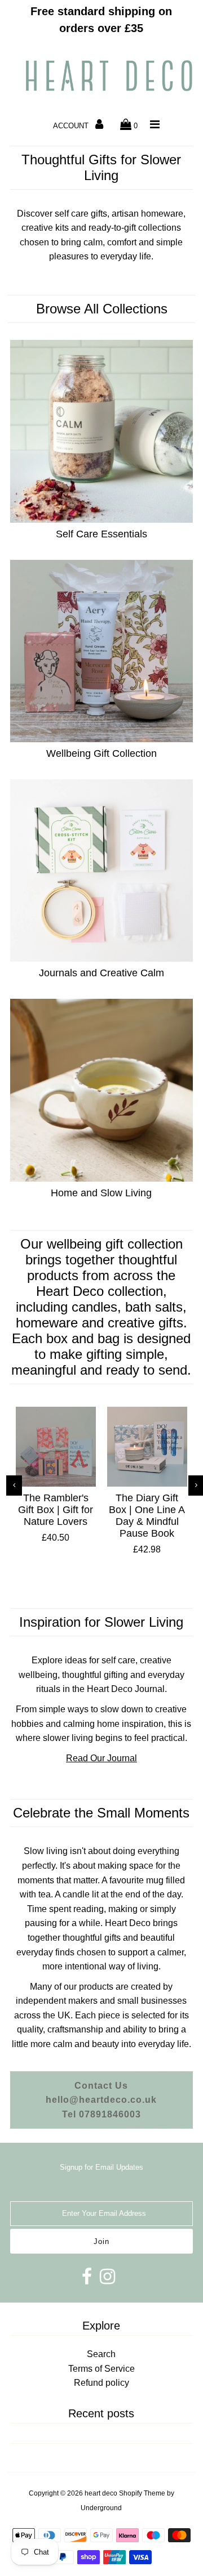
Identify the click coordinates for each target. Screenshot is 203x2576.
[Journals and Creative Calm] (101, 870)
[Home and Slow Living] (101, 1090)
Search (101, 2354)
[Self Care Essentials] (101, 431)
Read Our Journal (101, 1758)
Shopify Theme (142, 2493)
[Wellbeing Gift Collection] (101, 651)
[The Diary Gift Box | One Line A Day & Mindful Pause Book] (147, 1447)
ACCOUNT (72, 126)
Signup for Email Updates (101, 2167)
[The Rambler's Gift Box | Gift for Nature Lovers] (56, 1447)
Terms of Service (101, 2369)
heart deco (101, 2493)
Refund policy (101, 2383)
